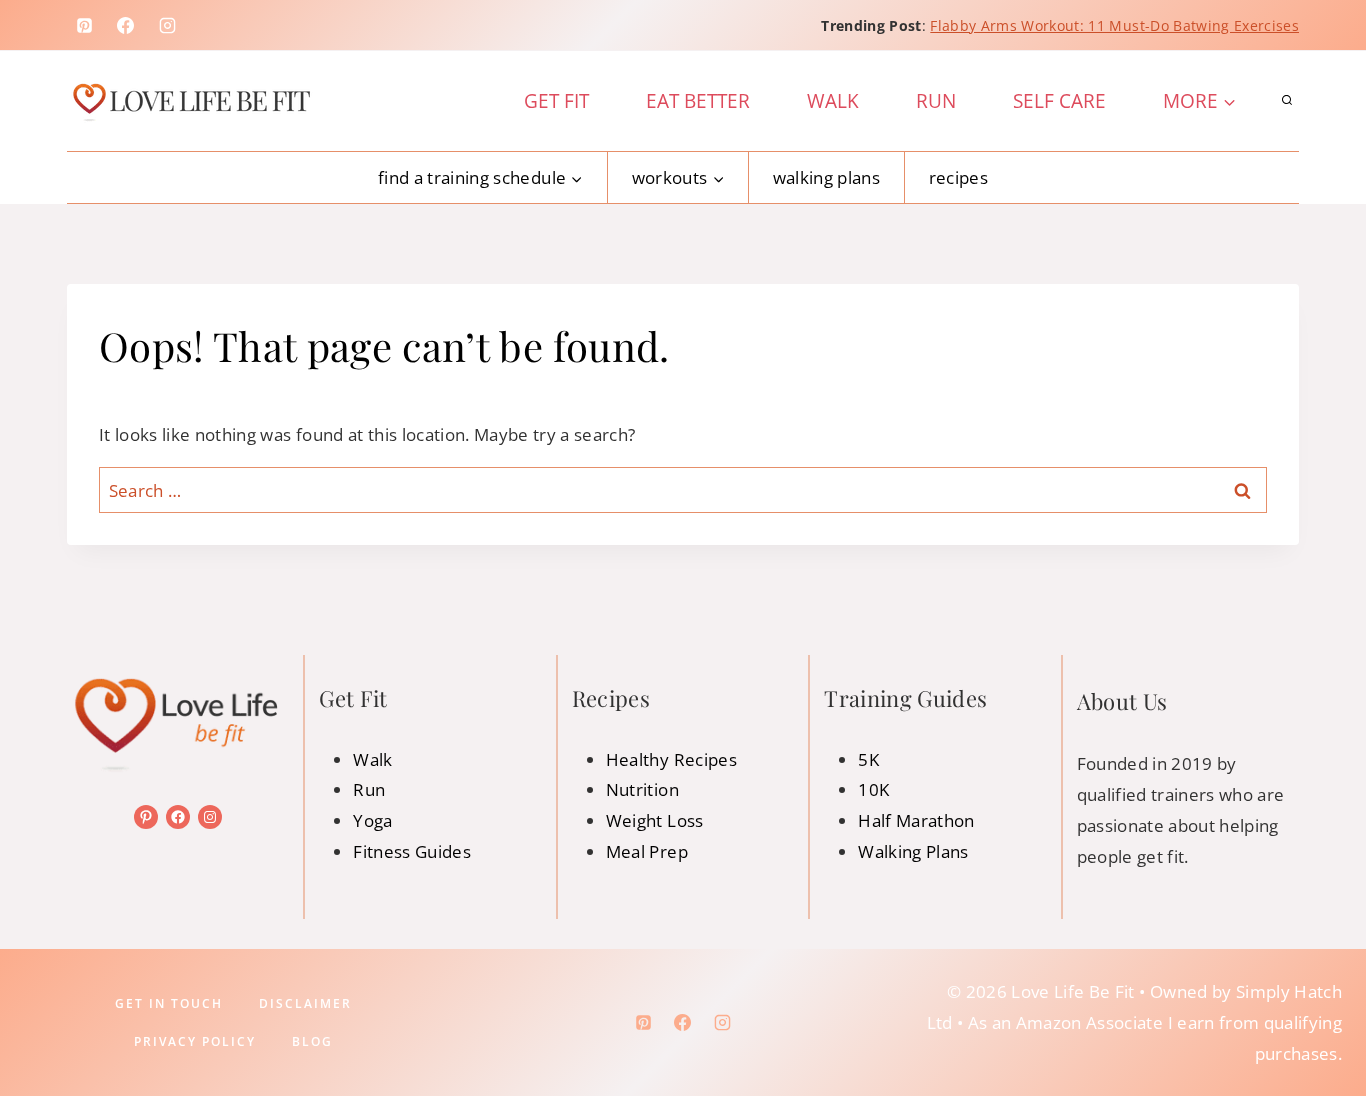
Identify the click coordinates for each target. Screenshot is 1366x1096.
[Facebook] (126, 25)
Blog (312, 1041)
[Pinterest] (84, 25)
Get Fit (556, 101)
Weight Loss (655, 820)
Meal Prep (647, 851)
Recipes (958, 177)
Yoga (372, 820)
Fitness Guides (412, 851)
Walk (833, 101)
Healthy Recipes (671, 759)
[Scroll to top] (1318, 1018)
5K (868, 759)
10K (873, 789)
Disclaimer (305, 1003)
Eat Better (698, 101)
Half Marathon (916, 820)
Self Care (1059, 101)
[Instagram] (168, 25)
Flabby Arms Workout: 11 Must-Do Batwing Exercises (1114, 25)
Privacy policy (195, 1041)
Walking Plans (826, 177)
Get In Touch (169, 1003)
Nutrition (642, 789)
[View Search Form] (1287, 101)
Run (936, 101)
